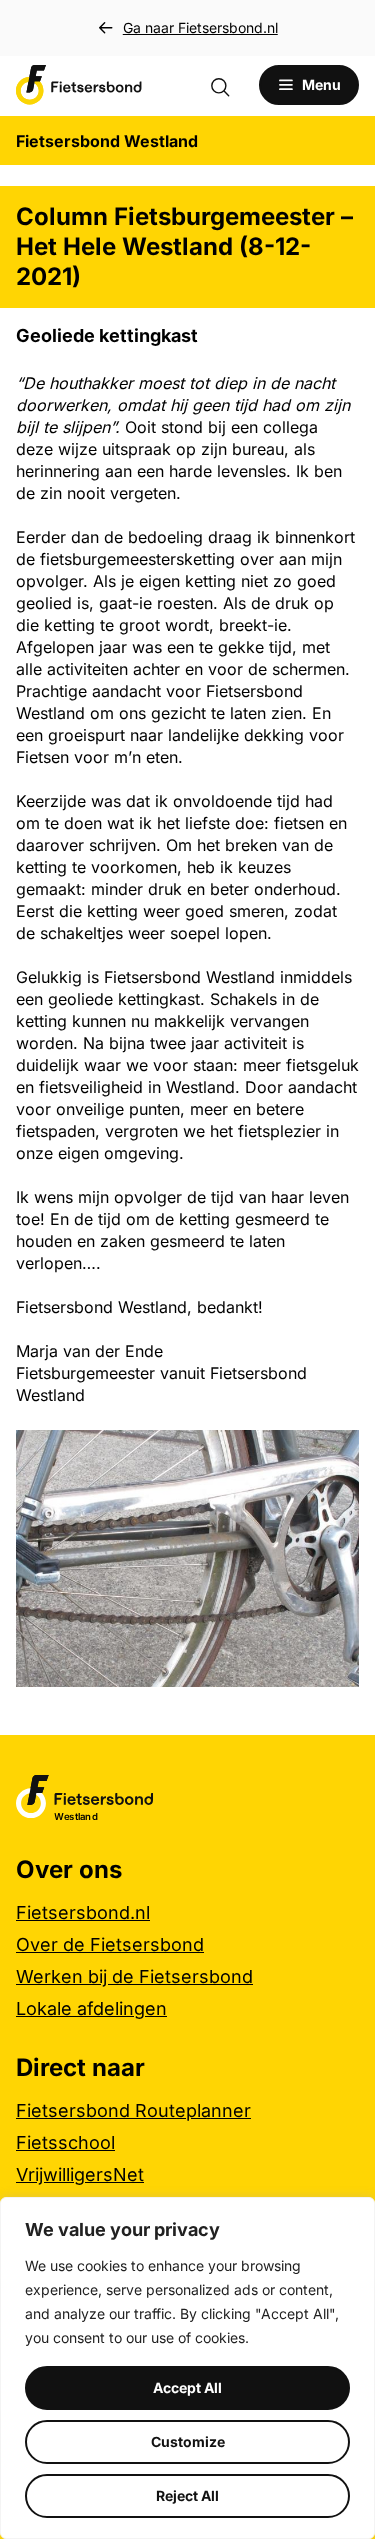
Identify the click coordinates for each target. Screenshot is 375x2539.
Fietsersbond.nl (83, 1912)
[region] (187, 2368)
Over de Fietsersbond (110, 1944)
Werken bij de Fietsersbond (134, 1976)
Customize (188, 2441)
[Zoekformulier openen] (230, 85)
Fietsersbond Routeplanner (133, 2110)
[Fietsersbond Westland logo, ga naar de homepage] (79, 85)
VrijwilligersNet (80, 2174)
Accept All (187, 2387)
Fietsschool (65, 2142)
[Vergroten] (333, 1456)
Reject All (187, 2495)
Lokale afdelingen (91, 2008)
